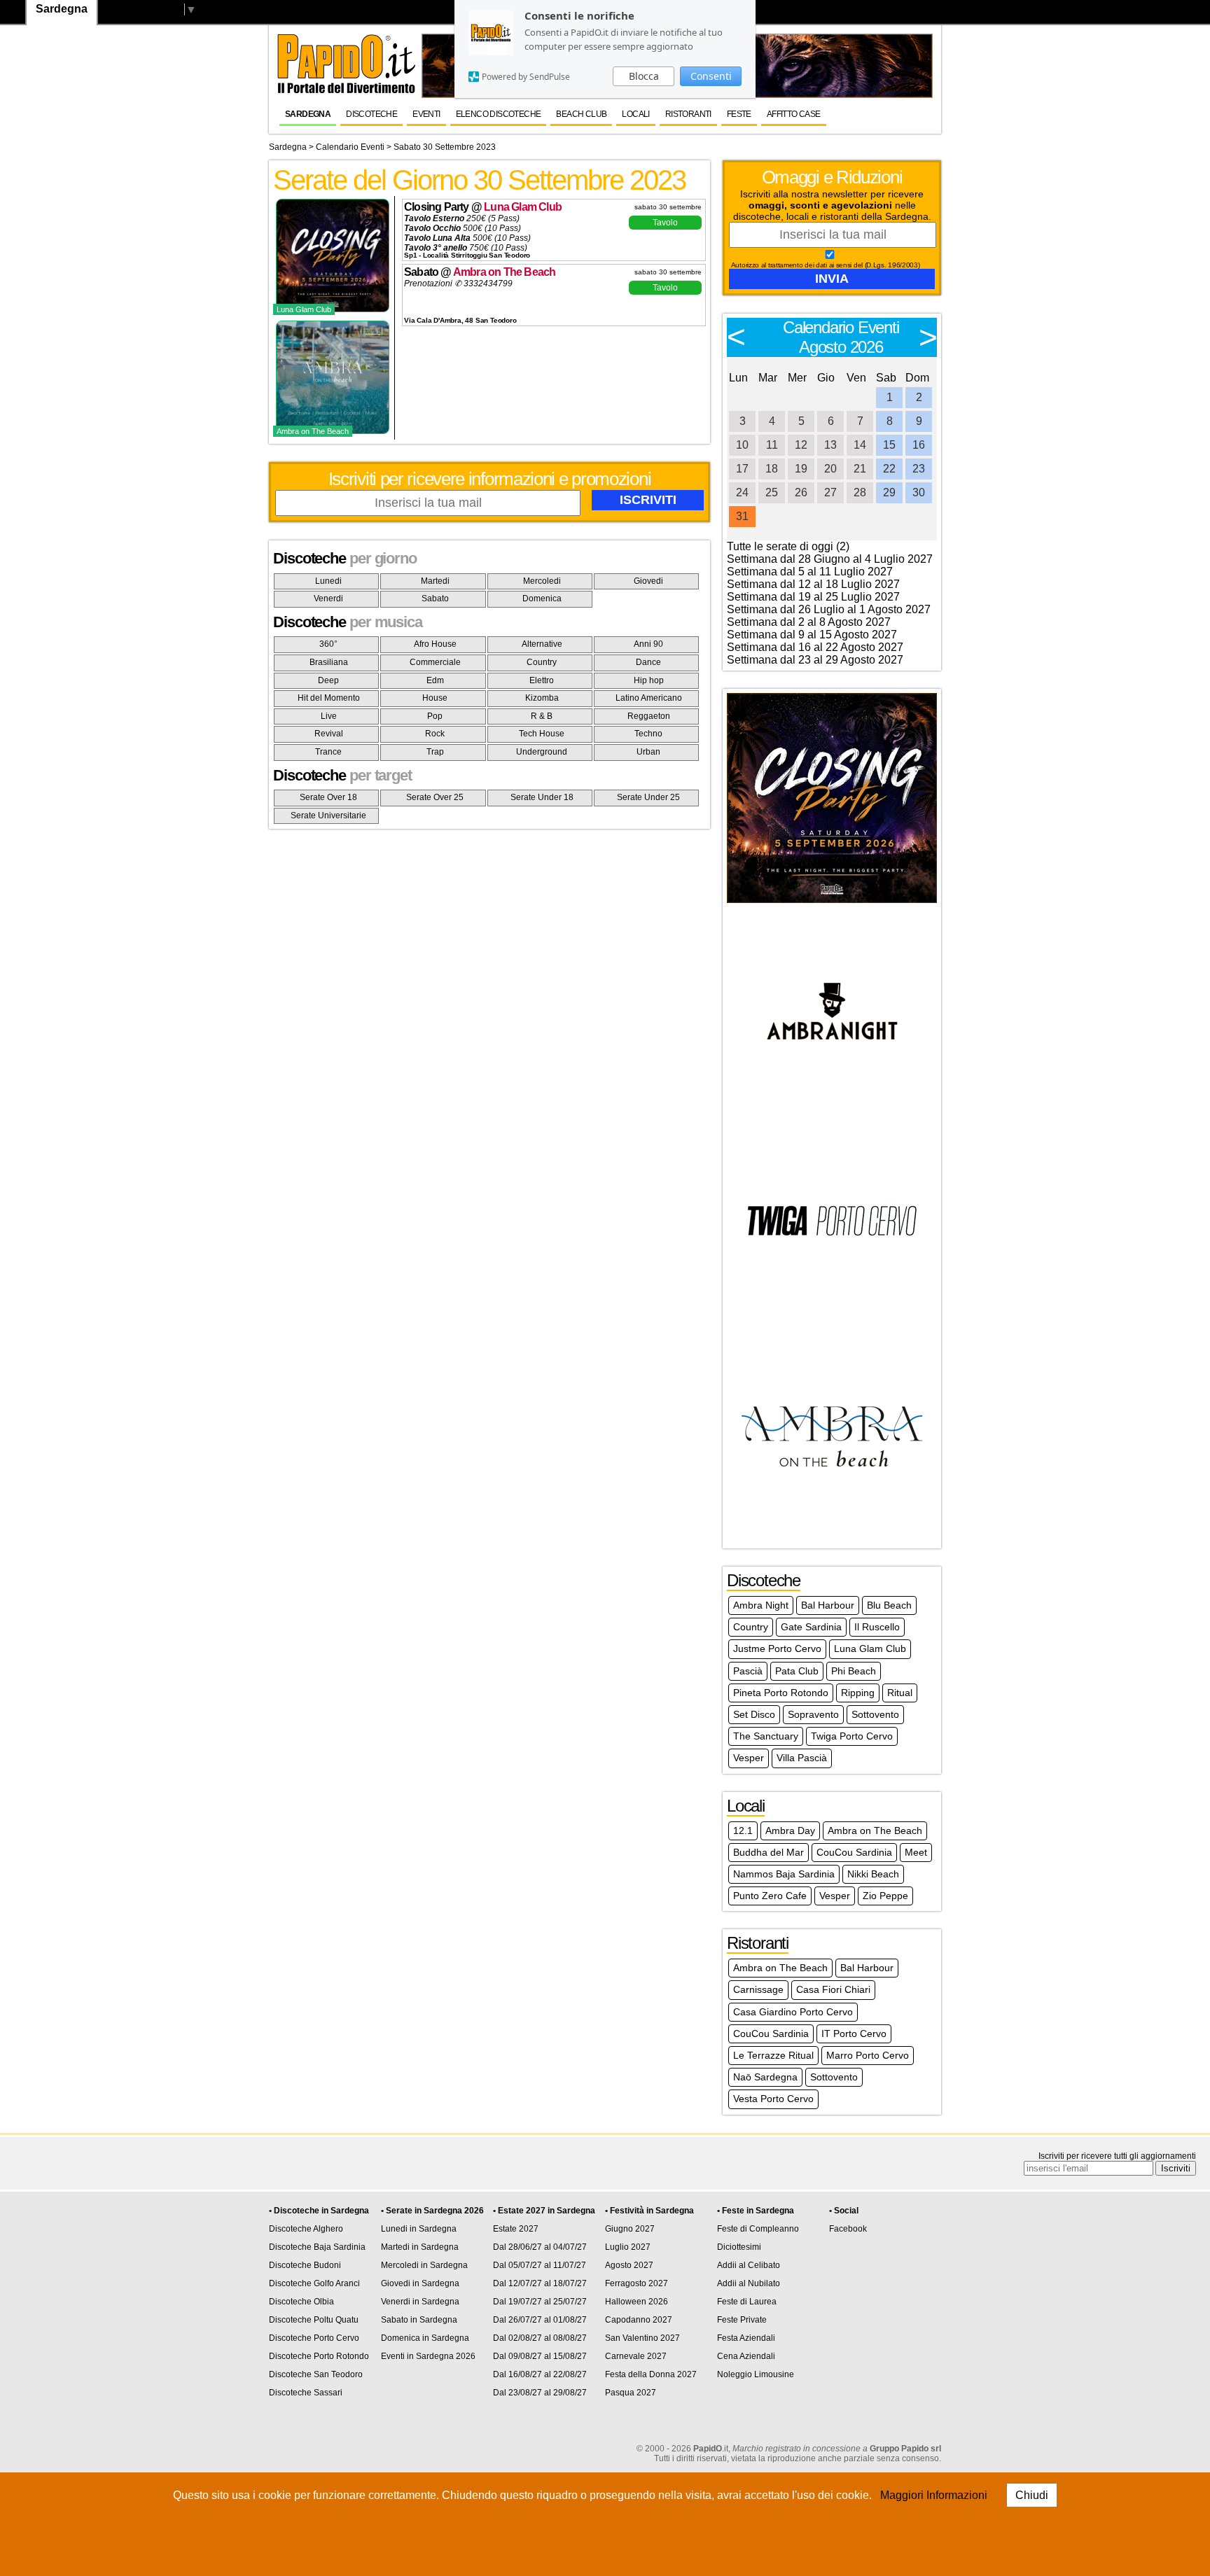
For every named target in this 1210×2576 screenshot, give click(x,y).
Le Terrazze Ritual (773, 2055)
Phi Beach (854, 1671)
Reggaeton (649, 716)
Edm (435, 680)
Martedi (435, 581)
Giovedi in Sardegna (420, 2283)
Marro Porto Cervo (868, 2055)
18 (772, 469)
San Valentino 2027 (642, 2338)
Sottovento (875, 1714)
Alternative (542, 644)
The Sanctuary (766, 1736)
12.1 (743, 1830)
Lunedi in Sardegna (419, 2229)
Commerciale (435, 662)
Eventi (426, 114)
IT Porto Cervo (854, 2033)
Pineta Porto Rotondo (781, 1693)
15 (889, 445)
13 (830, 445)
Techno (648, 734)
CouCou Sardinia (854, 1852)
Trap (435, 752)
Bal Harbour (828, 1605)
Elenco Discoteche (499, 114)
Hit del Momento (329, 698)
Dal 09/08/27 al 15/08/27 (540, 2356)
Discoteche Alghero (306, 2229)
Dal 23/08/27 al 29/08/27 (540, 2393)
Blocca (644, 76)
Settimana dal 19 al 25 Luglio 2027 (813, 597)
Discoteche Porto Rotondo (319, 2356)
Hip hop (649, 680)
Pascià (748, 1671)
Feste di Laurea (747, 2302)
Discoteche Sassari (306, 2393)
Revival (329, 734)
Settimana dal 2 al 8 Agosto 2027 (809, 622)
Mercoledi (542, 581)
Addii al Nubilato (749, 2283)
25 (772, 492)
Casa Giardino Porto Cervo (793, 2012)
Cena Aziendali (746, 2356)
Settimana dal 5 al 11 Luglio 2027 (810, 572)
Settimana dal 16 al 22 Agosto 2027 (815, 647)
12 (801, 445)
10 (742, 445)
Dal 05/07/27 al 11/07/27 (540, 2265)
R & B (542, 716)
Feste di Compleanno (758, 2229)
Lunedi (328, 581)
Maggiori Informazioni (934, 2495)
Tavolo (665, 223)
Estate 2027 (516, 2229)
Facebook (848, 2229)
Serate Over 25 (435, 797)
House (435, 698)
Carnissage (758, 1989)
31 (742, 516)
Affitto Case (794, 114)
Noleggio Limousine (756, 2374)
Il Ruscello (877, 1627)
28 (860, 492)
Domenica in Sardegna (425, 2338)
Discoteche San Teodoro (316, 2374)
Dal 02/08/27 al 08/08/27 (540, 2338)
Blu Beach (889, 1605)
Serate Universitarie (328, 815)
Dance (648, 662)
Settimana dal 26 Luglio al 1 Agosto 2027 (829, 609)
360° (328, 644)
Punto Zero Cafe (770, 1896)
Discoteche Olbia (301, 2302)
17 (742, 469)
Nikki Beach (873, 1874)
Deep (328, 680)
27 (830, 492)
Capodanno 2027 (639, 2320)
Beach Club (581, 114)
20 (830, 469)
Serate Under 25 (648, 797)
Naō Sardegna (765, 2077)
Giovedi (648, 581)
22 (889, 469)
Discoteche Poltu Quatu (314, 2320)
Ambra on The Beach (505, 272)
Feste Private (742, 2320)
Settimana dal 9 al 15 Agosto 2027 (812, 635)
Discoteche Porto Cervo (314, 2338)
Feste (739, 114)
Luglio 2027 (628, 2247)
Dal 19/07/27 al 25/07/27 (540, 2302)
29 (889, 492)
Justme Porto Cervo (777, 1648)
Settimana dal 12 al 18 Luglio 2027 (813, 584)
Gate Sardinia (811, 1627)
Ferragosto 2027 (637, 2283)
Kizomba (542, 698)
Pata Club (797, 1671)
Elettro (542, 680)
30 (919, 492)
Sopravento (813, 1714)
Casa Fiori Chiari (833, 1989)
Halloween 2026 (637, 2302)
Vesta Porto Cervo (773, 2099)
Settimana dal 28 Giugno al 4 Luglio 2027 (830, 559)
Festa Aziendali (746, 2338)
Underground (542, 752)
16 (919, 445)
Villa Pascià (802, 1758)
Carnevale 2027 (636, 2356)
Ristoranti (688, 114)
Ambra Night (761, 1605)
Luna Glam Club (523, 207)
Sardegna (308, 114)
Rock (435, 734)
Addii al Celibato (749, 2265)
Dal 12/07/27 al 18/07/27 (540, 2283)
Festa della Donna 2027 (651, 2374)
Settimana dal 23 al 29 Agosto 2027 (815, 660)
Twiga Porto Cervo (852, 1736)
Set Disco (754, 1714)
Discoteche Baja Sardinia (317, 2247)
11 (772, 445)
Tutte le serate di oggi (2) (788, 546)
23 (919, 469)
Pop (435, 716)
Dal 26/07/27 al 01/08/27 (540, 2320)
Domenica (542, 598)
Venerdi (328, 598)
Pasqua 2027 (631, 2393)
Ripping (858, 1693)
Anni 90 (648, 644)
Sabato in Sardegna (419, 2320)
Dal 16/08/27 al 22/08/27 (540, 2374)
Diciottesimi (739, 2247)
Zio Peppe (885, 1896)
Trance (328, 752)
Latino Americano (649, 698)
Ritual (900, 1693)
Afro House (435, 644)
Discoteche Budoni (305, 2265)
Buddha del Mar (769, 1852)
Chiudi (1032, 2495)
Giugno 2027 (630, 2229)
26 (801, 492)
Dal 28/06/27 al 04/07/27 (540, 2247)
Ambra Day (790, 1830)
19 (801, 469)
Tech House (542, 734)
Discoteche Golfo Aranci (314, 2283)
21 (860, 469)
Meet (916, 1852)
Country (542, 662)
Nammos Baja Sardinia (784, 1874)
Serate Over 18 (328, 797)
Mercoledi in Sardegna (424, 2265)
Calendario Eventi (350, 147)
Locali (635, 114)
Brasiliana (329, 662)
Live (329, 716)
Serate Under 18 (542, 797)
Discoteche (371, 114)
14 (860, 445)
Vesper (749, 1758)
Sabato (435, 598)
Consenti (711, 76)
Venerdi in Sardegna (420, 2302)
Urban (648, 752)
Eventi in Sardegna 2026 (428, 2356)
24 (742, 492)
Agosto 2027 (629, 2265)
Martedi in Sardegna (420, 2247)
